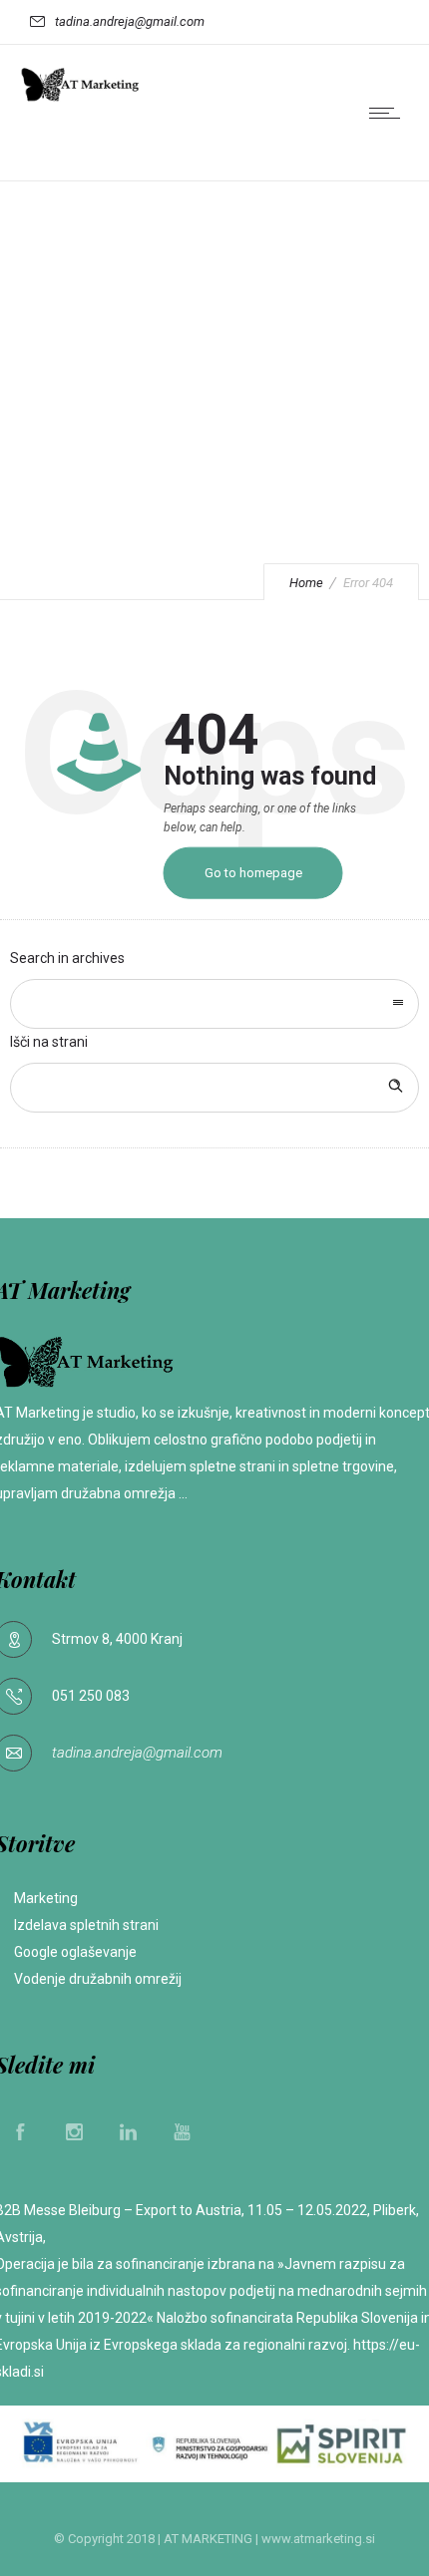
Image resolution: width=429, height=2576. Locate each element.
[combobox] (214, 1004)
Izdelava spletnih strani (86, 1925)
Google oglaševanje (77, 1952)
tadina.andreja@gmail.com (137, 1753)
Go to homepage (253, 873)
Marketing (46, 1898)
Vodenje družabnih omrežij (98, 1979)
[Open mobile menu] (389, 113)
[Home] (80, 98)
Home (306, 583)
